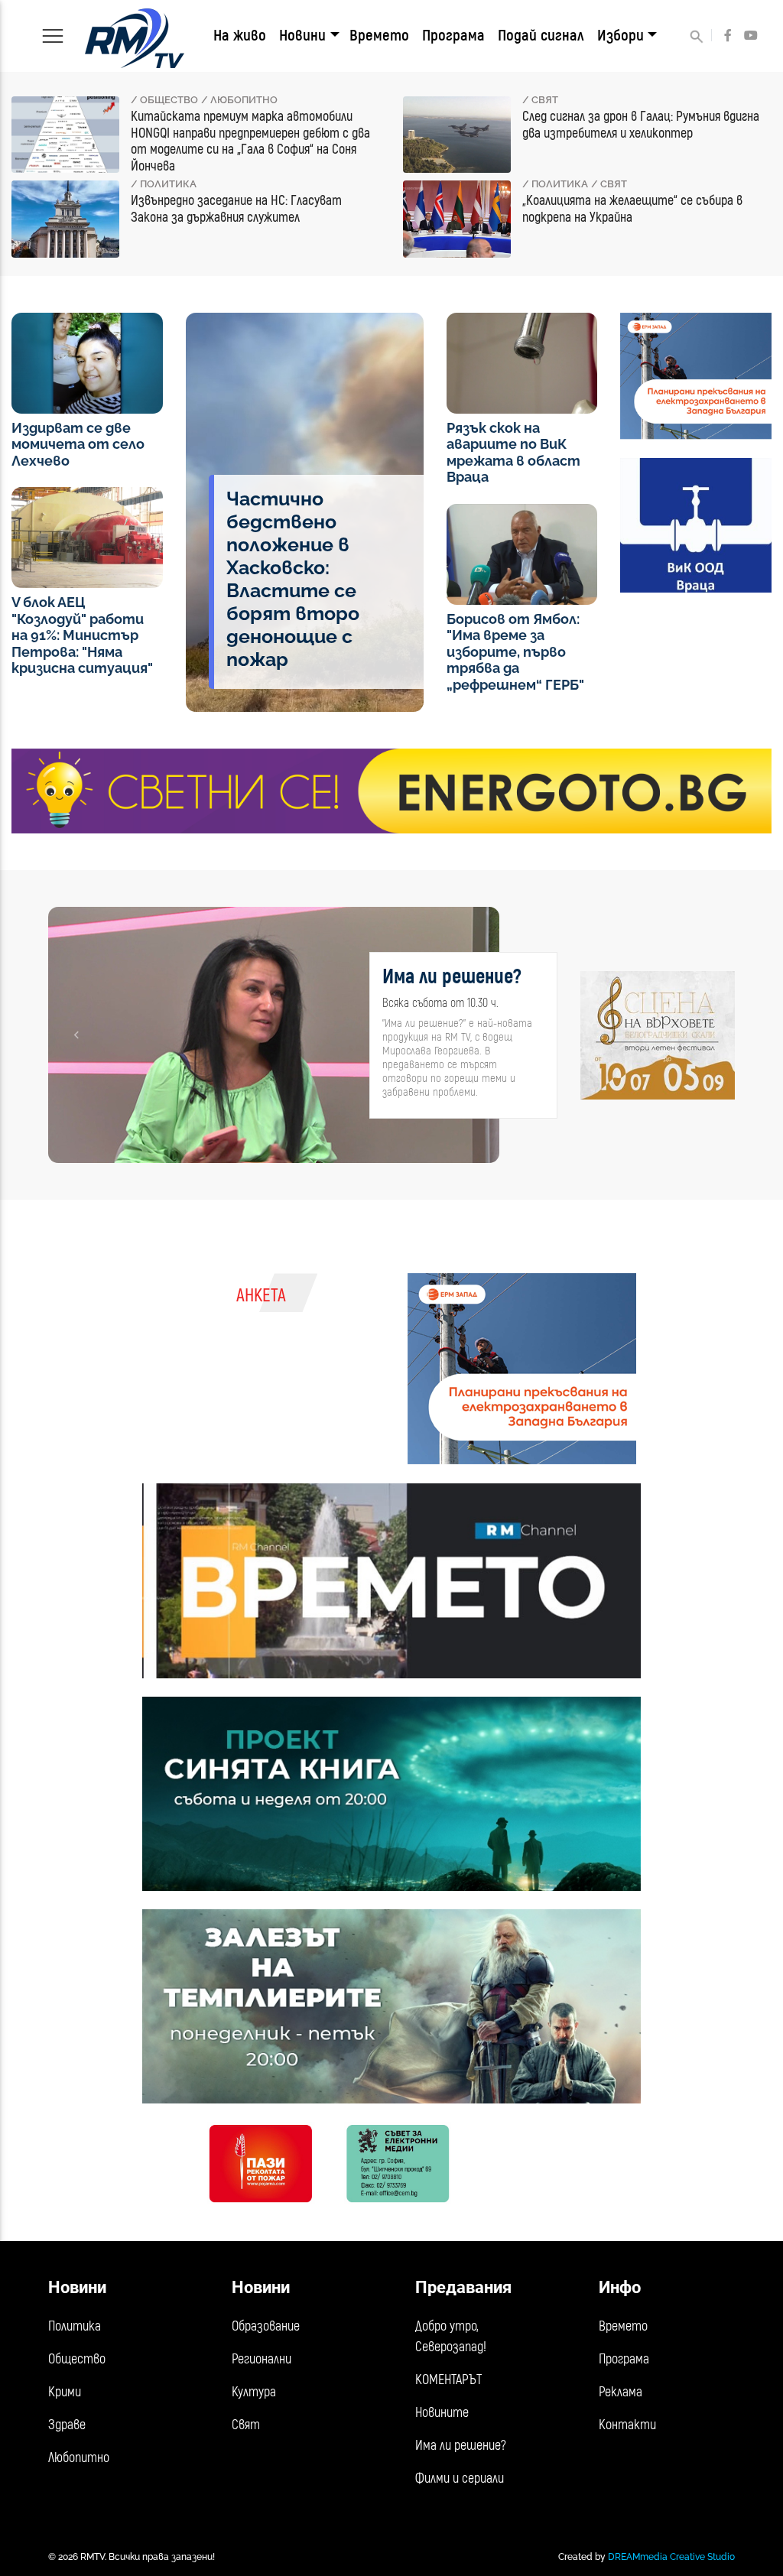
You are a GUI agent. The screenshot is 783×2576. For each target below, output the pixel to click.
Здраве (67, 2425)
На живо (240, 36)
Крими (65, 2392)
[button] (76, 1035)
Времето (379, 36)
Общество (77, 2359)
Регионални (262, 2359)
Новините (442, 2413)
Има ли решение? (461, 2446)
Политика (75, 2326)
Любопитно (79, 2458)
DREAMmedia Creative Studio (671, 2557)
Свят (246, 2425)
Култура (254, 2392)
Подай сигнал (541, 36)
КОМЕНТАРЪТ (448, 2380)
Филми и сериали (460, 2479)
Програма (453, 36)
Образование (266, 2326)
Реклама (621, 2392)
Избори (621, 36)
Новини (302, 36)
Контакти (627, 2425)
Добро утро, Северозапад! (451, 2337)
